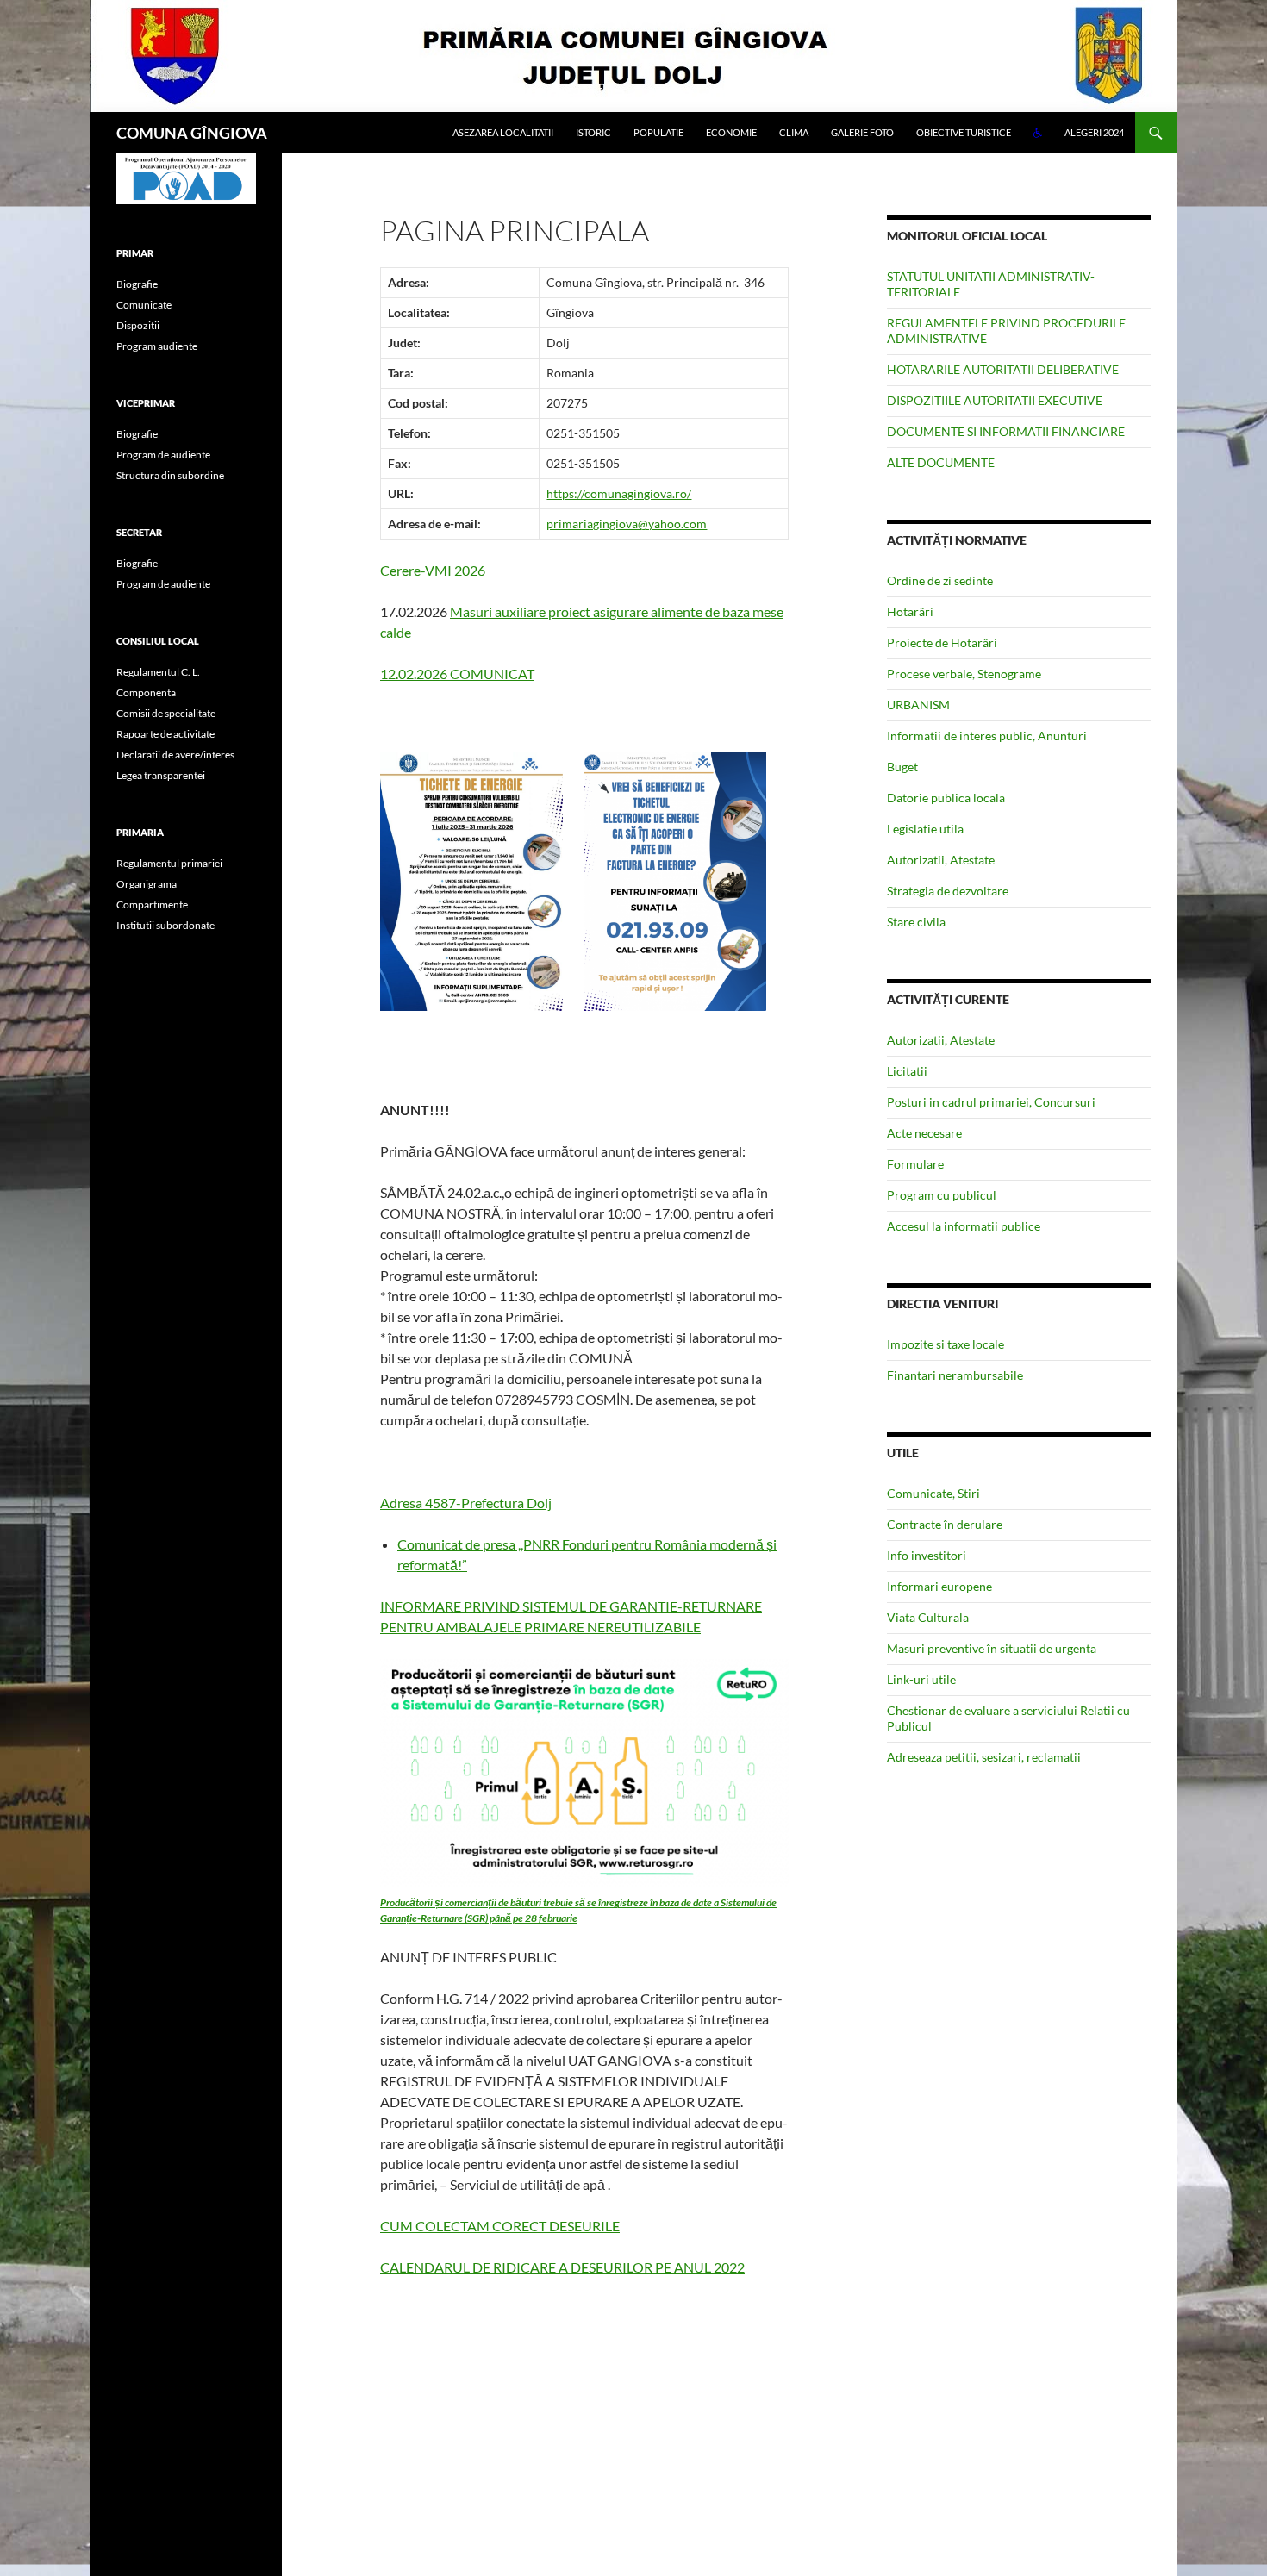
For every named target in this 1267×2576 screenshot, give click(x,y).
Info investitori (927, 1555)
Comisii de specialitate (166, 713)
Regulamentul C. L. (158, 672)
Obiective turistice (964, 132)
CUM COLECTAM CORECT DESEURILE (500, 2226)
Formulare (915, 1164)
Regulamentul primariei (169, 863)
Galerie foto (862, 132)
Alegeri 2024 (1094, 132)
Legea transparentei (161, 775)
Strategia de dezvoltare (948, 891)
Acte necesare (924, 1133)
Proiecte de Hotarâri (942, 642)
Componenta (146, 692)
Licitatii (907, 1071)
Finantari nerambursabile (955, 1375)
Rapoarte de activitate (165, 734)
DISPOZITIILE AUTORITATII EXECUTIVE (995, 400)
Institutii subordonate (165, 925)
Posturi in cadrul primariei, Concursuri (991, 1102)
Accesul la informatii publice (964, 1226)
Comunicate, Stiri (933, 1493)
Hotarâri (910, 611)
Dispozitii (138, 325)
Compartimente (152, 904)
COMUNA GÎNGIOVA (192, 133)
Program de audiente (163, 455)
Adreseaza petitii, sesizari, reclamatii (984, 1757)
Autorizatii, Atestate (941, 860)
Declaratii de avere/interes (175, 755)
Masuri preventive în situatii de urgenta (992, 1648)
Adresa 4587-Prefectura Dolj (466, 1503)
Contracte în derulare (945, 1524)
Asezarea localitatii (503, 132)
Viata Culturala (928, 1617)
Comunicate (144, 305)
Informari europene (939, 1586)
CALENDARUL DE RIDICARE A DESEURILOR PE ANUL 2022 (562, 2267)
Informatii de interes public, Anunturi (987, 736)
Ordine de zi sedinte (940, 580)
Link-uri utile (921, 1679)
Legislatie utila (925, 829)
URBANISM (918, 705)
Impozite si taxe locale (946, 1344)
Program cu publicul (942, 1195)
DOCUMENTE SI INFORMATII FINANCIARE (1006, 431)
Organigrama (147, 884)
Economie (731, 132)
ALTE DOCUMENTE (941, 462)
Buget (902, 767)
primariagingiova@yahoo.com (627, 524)
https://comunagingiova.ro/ (619, 493)
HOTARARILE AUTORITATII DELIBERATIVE (1003, 369)
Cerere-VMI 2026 (433, 570)
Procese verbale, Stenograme (964, 674)
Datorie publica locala (946, 798)
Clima (794, 132)
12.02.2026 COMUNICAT (457, 674)
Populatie (658, 132)
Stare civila (916, 922)
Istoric (593, 132)
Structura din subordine (170, 475)
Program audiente (157, 346)
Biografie (137, 284)
